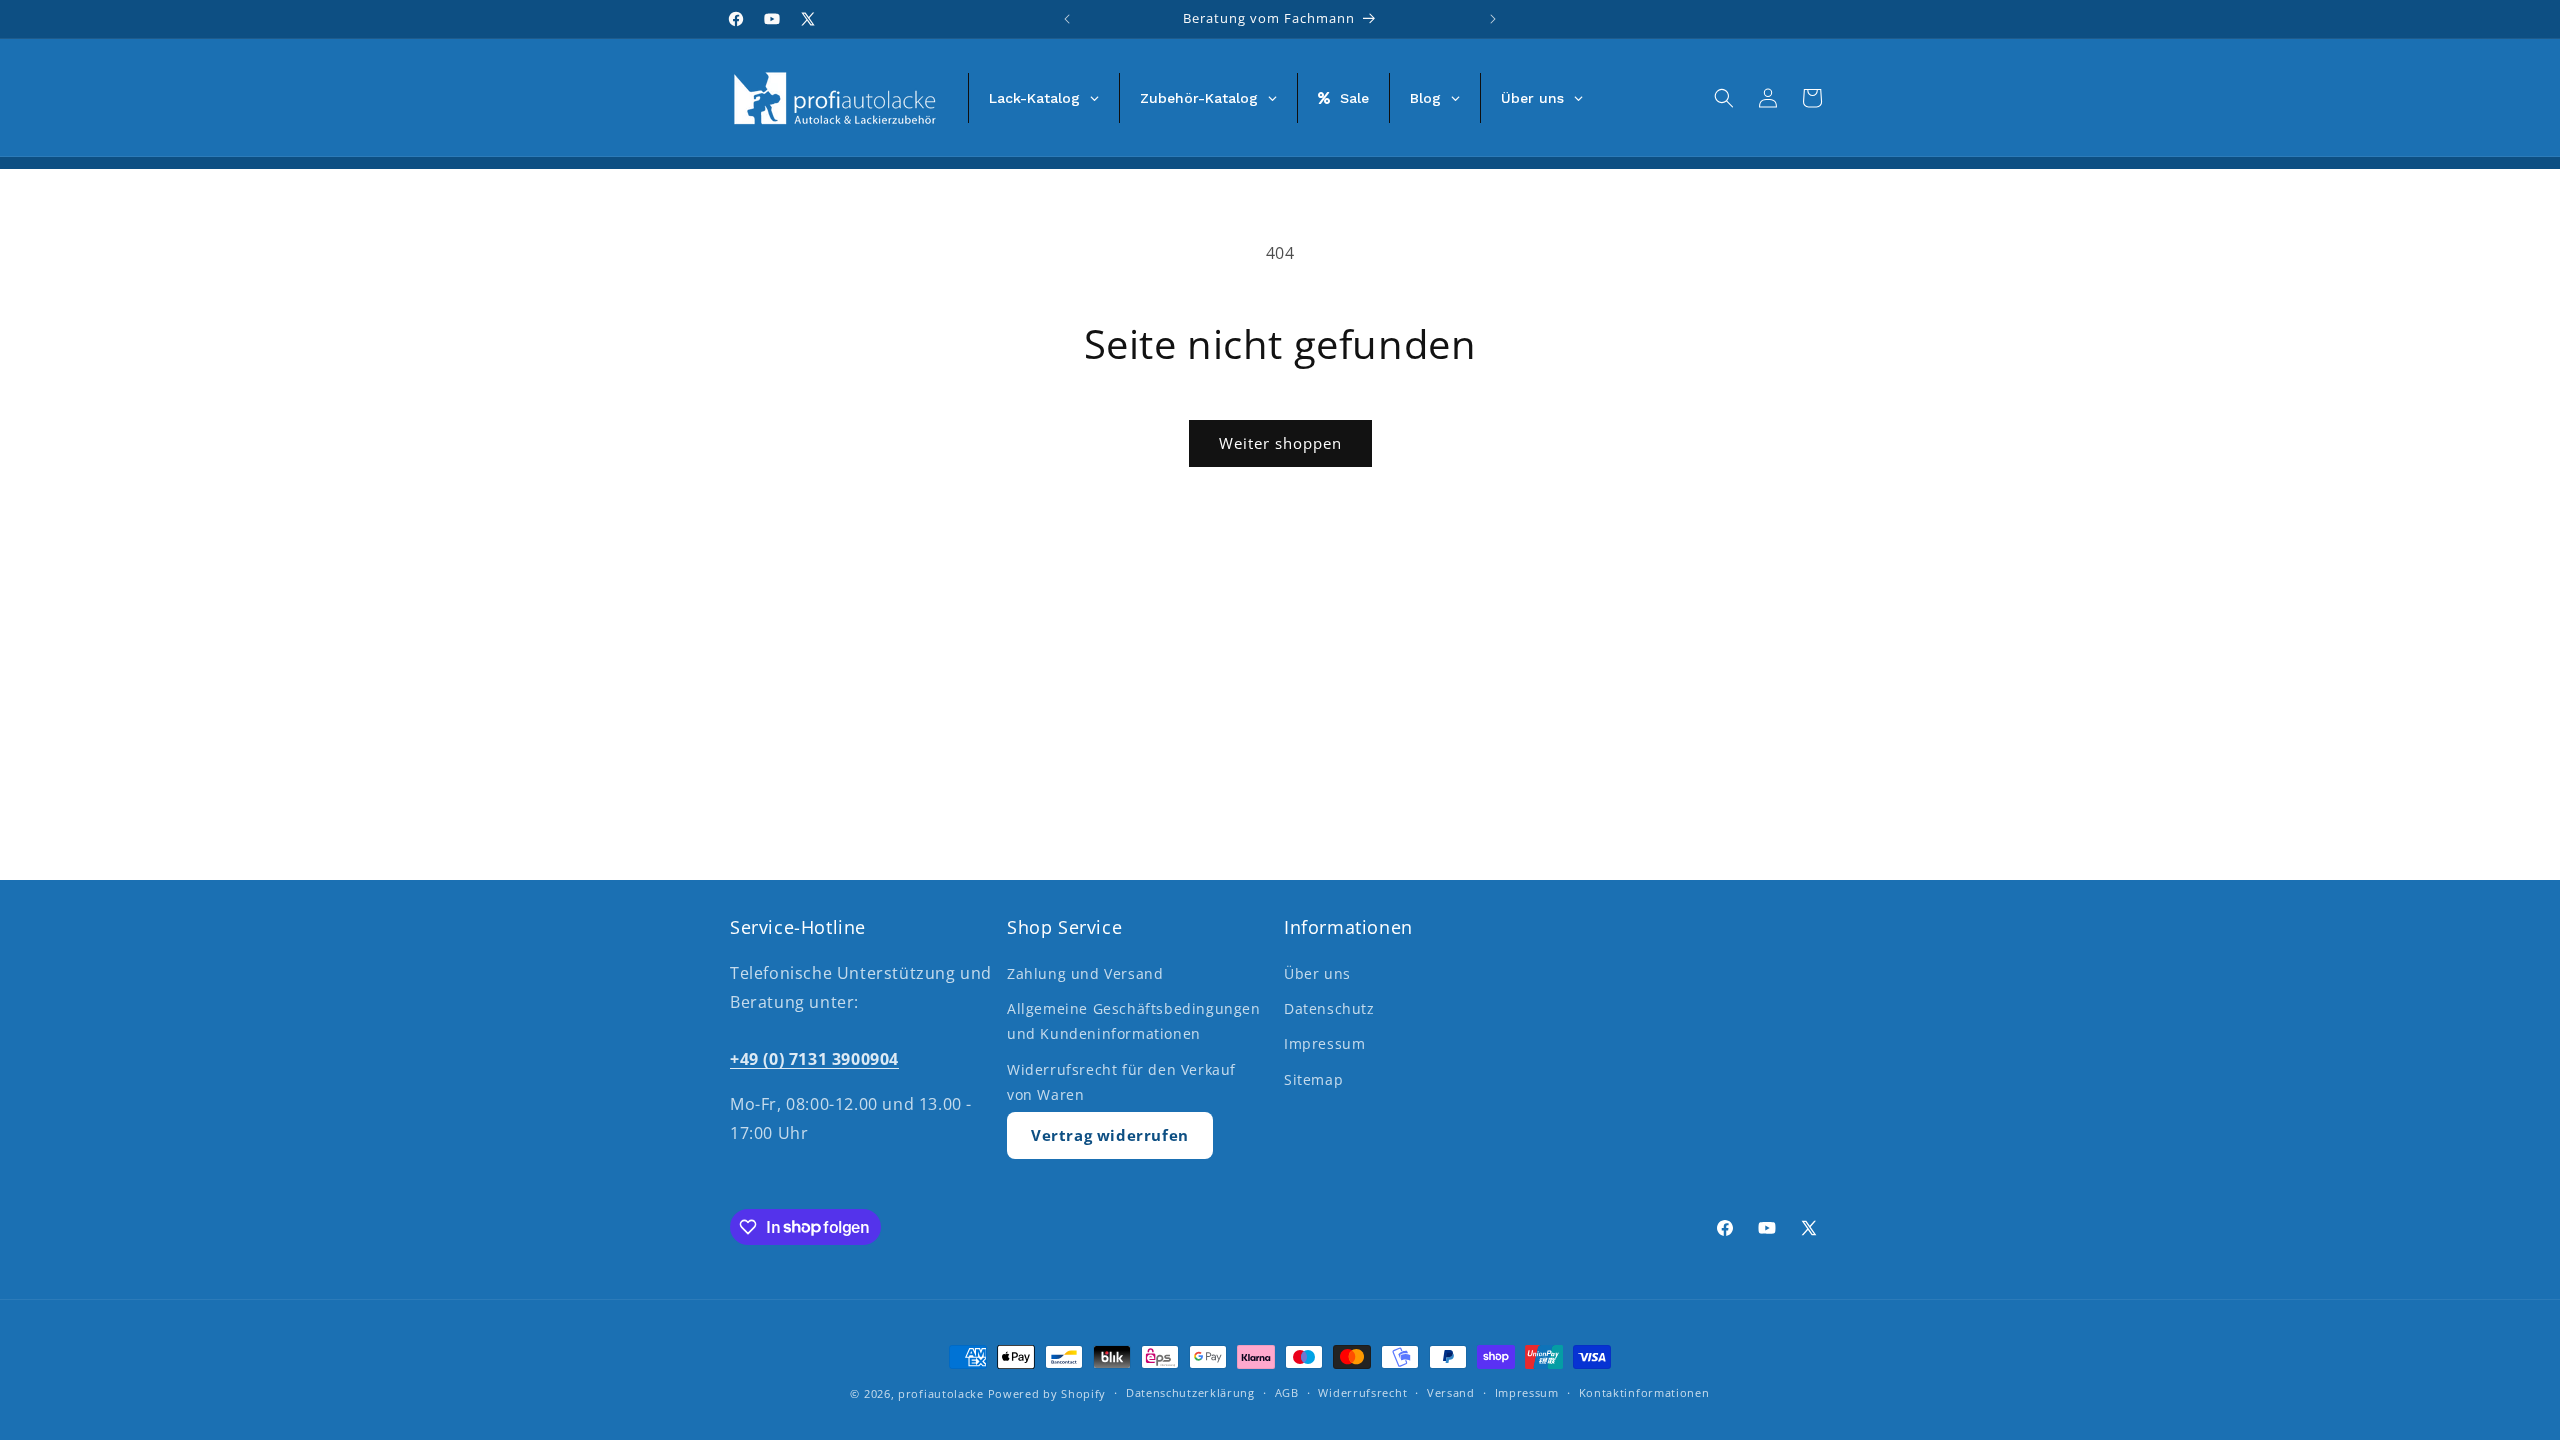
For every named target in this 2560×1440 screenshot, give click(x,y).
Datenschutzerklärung (1190, 1392)
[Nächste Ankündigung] (1493, 19)
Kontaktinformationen (1644, 1392)
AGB (1287, 1392)
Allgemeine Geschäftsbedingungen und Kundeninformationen (1134, 1021)
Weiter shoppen (1280, 443)
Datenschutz (1329, 1008)
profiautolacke (941, 1393)
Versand (1451, 1392)
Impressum (1324, 1043)
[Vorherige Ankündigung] (1067, 19)
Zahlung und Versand (1085, 973)
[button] (1724, 98)
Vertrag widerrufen (1110, 1135)
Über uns (1317, 973)
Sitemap (1313, 1079)
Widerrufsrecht (1362, 1392)
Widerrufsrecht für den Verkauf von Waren (1121, 1082)
